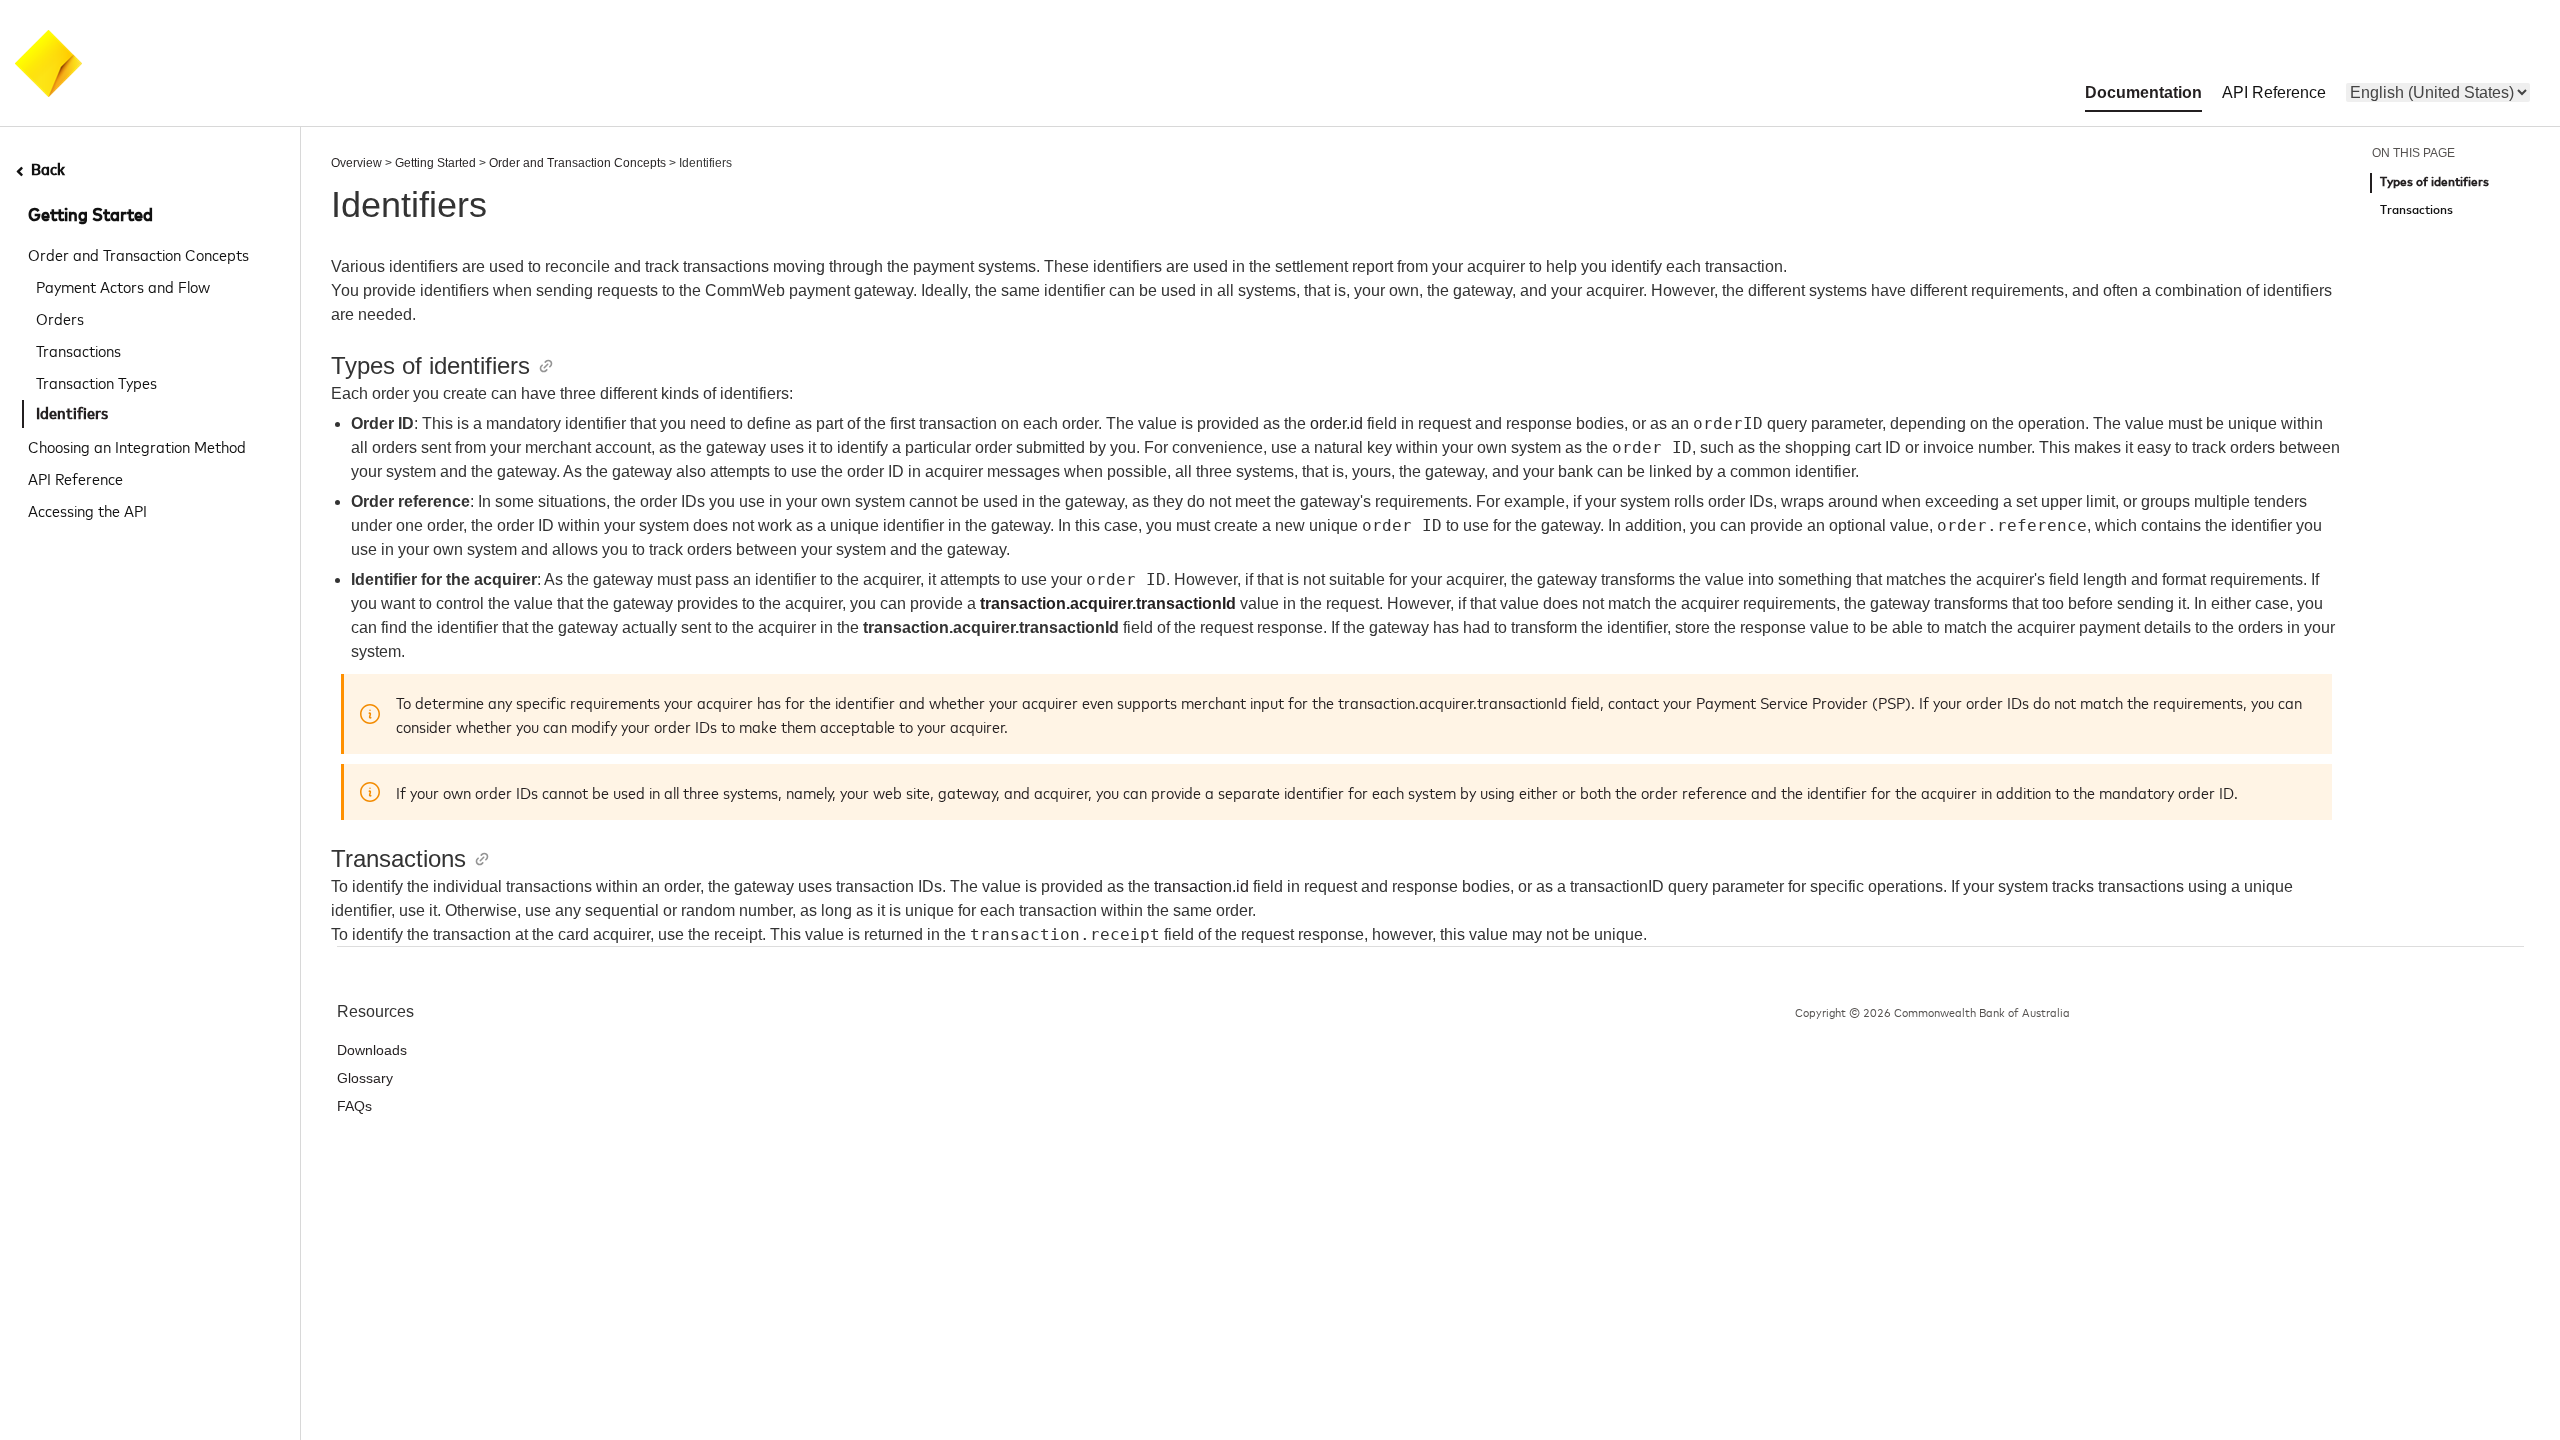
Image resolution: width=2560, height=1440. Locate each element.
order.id (1336, 423)
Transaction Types (96, 382)
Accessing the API (87, 510)
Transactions (78, 350)
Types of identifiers (2434, 182)
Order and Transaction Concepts (138, 254)
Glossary (365, 1078)
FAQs (354, 1106)
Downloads (372, 1050)
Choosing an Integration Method (137, 446)
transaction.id (1201, 886)
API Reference (75, 478)
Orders (60, 318)
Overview (356, 163)
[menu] (2438, 92)
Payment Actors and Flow (123, 286)
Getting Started (90, 216)
